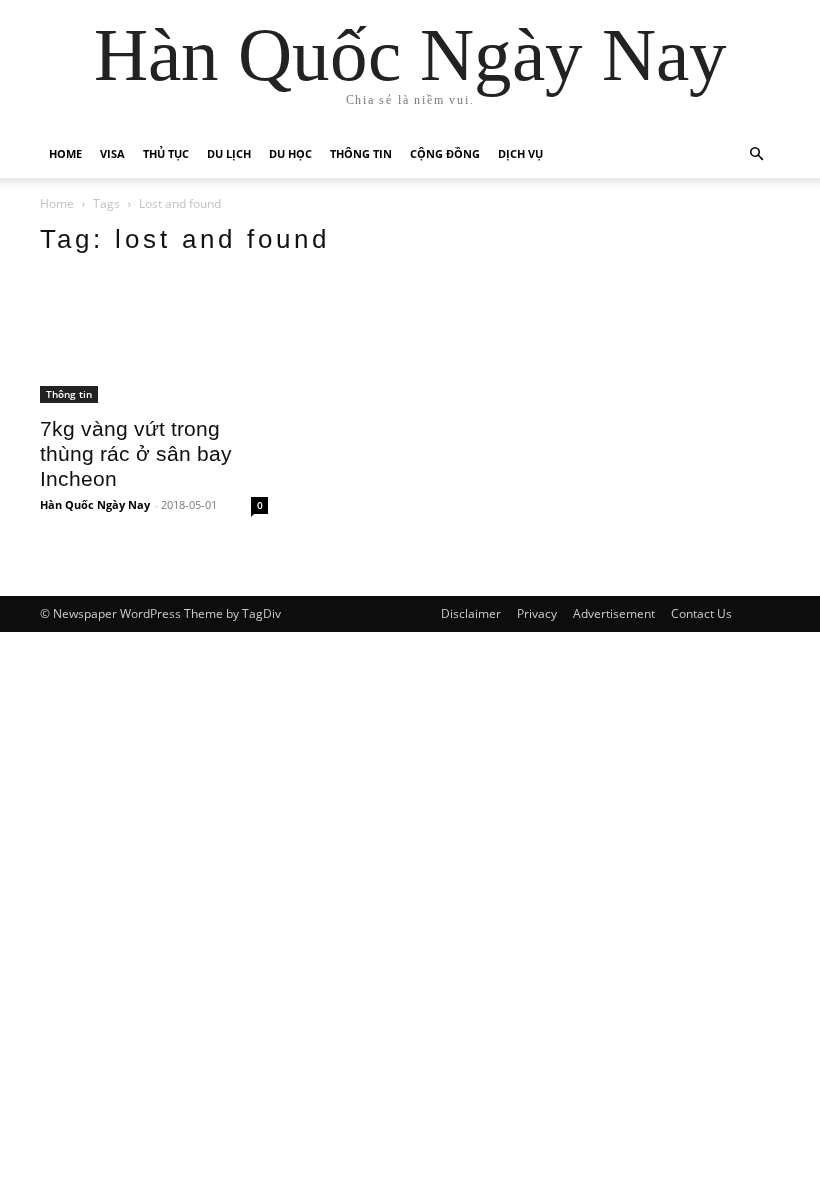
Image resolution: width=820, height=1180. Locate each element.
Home (65, 153)
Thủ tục (166, 153)
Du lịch (229, 153)
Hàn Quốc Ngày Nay (95, 504)
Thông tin (361, 153)
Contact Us (701, 613)
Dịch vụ (520, 153)
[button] (756, 154)
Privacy (537, 613)
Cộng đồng (445, 153)
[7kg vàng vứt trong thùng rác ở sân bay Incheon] (154, 339)
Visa (112, 153)
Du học (290, 153)
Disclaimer (471, 613)
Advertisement (614, 613)
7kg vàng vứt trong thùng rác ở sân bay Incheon (136, 453)
